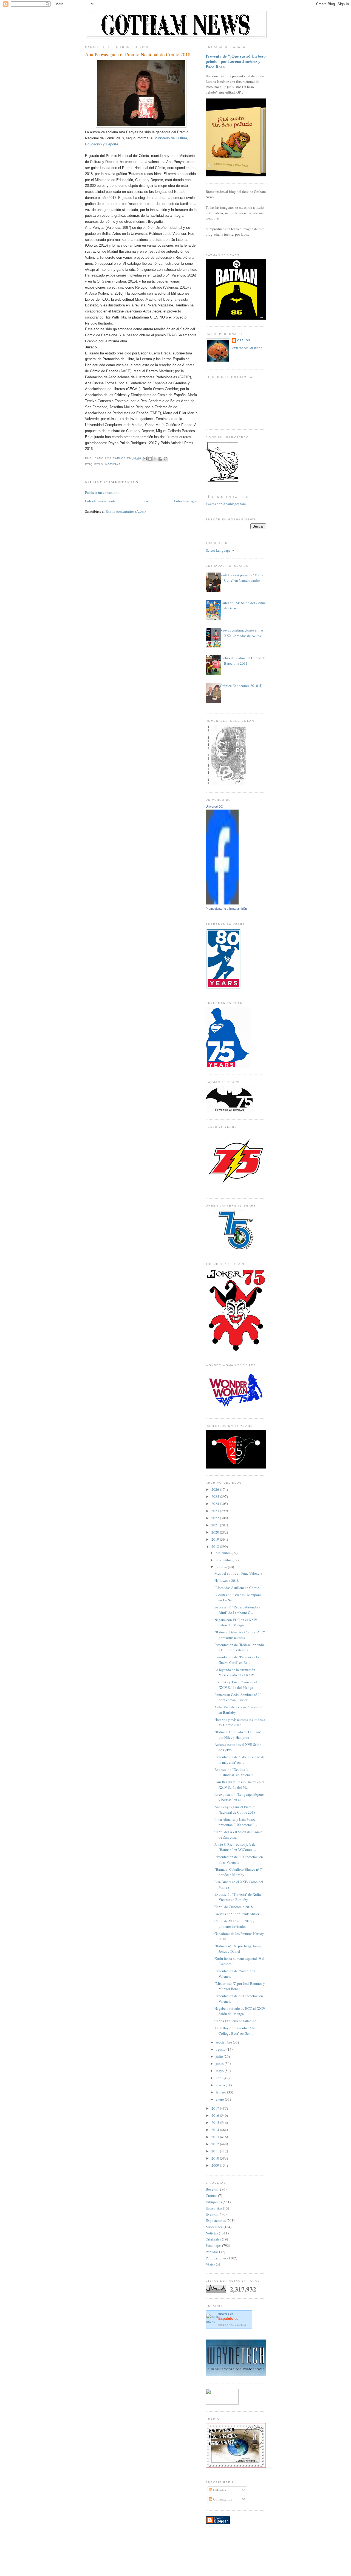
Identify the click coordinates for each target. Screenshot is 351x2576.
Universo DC (214, 807)
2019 (216, 1539)
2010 (216, 2158)
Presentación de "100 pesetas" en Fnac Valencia (239, 1859)
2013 (216, 2137)
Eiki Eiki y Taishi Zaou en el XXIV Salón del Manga (236, 1685)
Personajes (213, 2245)
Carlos (244, 340)
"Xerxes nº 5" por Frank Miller (237, 1914)
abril (220, 2078)
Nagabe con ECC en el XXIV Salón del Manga (236, 1622)
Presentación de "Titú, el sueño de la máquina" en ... (240, 1760)
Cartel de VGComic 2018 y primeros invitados (234, 1924)
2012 (216, 2144)
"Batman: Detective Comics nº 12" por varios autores (240, 1635)
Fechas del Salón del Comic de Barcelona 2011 (243, 661)
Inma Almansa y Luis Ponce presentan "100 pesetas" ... (236, 1822)
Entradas (219, 2490)
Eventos (212, 2214)
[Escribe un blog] (150, 459)
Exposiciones (216, 2220)
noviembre (224, 1560)
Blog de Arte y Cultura (232, 2325)
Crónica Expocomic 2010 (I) (241, 686)
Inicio (145, 501)
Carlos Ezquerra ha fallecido (235, 2021)
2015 (216, 2123)
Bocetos (212, 2189)
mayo (220, 2071)
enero (220, 2099)
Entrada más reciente (100, 501)
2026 (216, 1489)
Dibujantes (214, 2202)
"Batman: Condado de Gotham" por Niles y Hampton (238, 1735)
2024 (216, 1504)
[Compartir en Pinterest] (166, 459)
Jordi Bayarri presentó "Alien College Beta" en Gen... (236, 2031)
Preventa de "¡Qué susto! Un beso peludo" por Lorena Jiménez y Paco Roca (236, 61)
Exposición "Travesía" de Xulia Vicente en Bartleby (238, 1897)
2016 (216, 2115)
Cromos (211, 2195)
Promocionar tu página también (226, 909)
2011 (216, 2151)
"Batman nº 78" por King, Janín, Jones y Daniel (238, 1949)
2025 (216, 1496)
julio (220, 2056)
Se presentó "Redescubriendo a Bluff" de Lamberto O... (237, 1610)
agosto (221, 2049)
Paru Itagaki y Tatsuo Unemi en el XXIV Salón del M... (239, 1785)
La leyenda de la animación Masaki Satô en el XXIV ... (236, 1672)
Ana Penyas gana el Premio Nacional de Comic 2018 (235, 1810)
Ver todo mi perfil (249, 348)
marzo (221, 2085)
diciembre (224, 1553)
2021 (216, 1525)
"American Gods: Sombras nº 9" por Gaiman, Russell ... (238, 1697)
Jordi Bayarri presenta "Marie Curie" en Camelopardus (242, 578)
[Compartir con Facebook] (160, 459)
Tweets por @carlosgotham (226, 504)
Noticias (113, 464)
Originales (213, 2239)
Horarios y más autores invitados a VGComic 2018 (240, 1722)
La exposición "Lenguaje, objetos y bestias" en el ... (239, 1797)
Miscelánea (214, 2227)
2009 (216, 2165)
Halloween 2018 (227, 1580)
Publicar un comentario (102, 492)
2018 (216, 1546)
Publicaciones (216, 2258)
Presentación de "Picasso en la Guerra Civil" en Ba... (237, 1660)
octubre (222, 1567)
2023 (216, 1511)
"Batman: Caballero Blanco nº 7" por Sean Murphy (239, 1872)
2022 (216, 1518)
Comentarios (222, 2499)
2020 (216, 1532)
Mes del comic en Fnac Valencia (238, 1573)
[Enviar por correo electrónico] (145, 459)
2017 (216, 2108)
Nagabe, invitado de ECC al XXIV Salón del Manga (240, 2011)
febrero (221, 2092)
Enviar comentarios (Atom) (126, 511)
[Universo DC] (222, 903)
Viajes (210, 2264)
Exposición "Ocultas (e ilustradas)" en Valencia (234, 1772)
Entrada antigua (186, 501)
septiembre (224, 2042)
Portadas (212, 2252)
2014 (216, 2130)
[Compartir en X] (155, 459)
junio (220, 2064)
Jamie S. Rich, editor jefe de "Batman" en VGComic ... (235, 1847)
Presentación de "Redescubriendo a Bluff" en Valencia (239, 1647)
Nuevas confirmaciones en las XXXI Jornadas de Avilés (242, 633)
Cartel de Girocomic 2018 (234, 1907)
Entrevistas (214, 2208)
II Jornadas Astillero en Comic (237, 1588)
